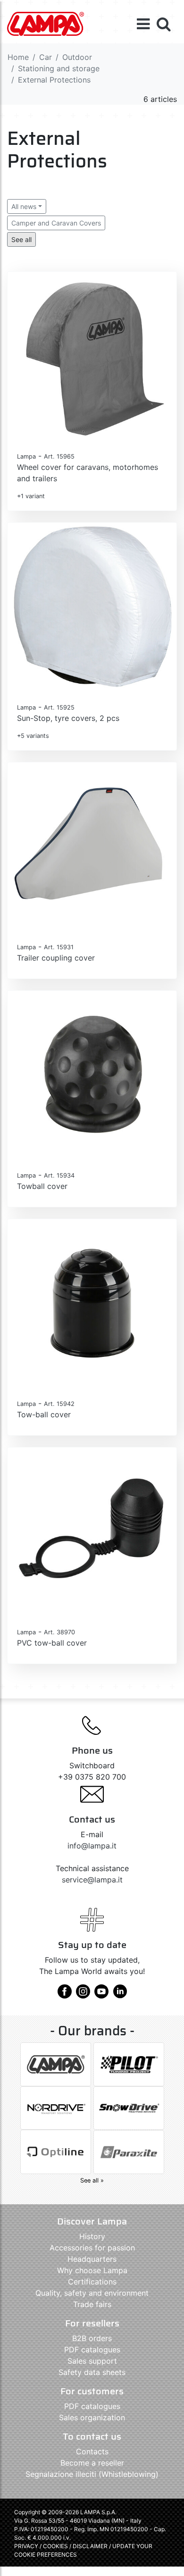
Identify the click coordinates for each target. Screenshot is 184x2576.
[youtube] (101, 1995)
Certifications (92, 2282)
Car (46, 57)
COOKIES (55, 2546)
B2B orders (92, 2338)
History (92, 2236)
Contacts (92, 2451)
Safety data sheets (92, 2372)
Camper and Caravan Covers (56, 223)
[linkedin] (120, 1995)
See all (21, 239)
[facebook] (65, 1995)
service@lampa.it (92, 1880)
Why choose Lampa (92, 2270)
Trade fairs (92, 2304)
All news (24, 206)
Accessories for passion (92, 2248)
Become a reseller (92, 2463)
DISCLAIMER (91, 2546)
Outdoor (77, 57)
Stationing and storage (59, 68)
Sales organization (92, 2417)
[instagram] (83, 1995)
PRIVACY (26, 2546)
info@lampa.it (92, 1846)
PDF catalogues (92, 2350)
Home (18, 57)
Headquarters (92, 2259)
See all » (92, 2180)
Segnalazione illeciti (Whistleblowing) (92, 2474)
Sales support (92, 2361)
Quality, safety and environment (92, 2293)
